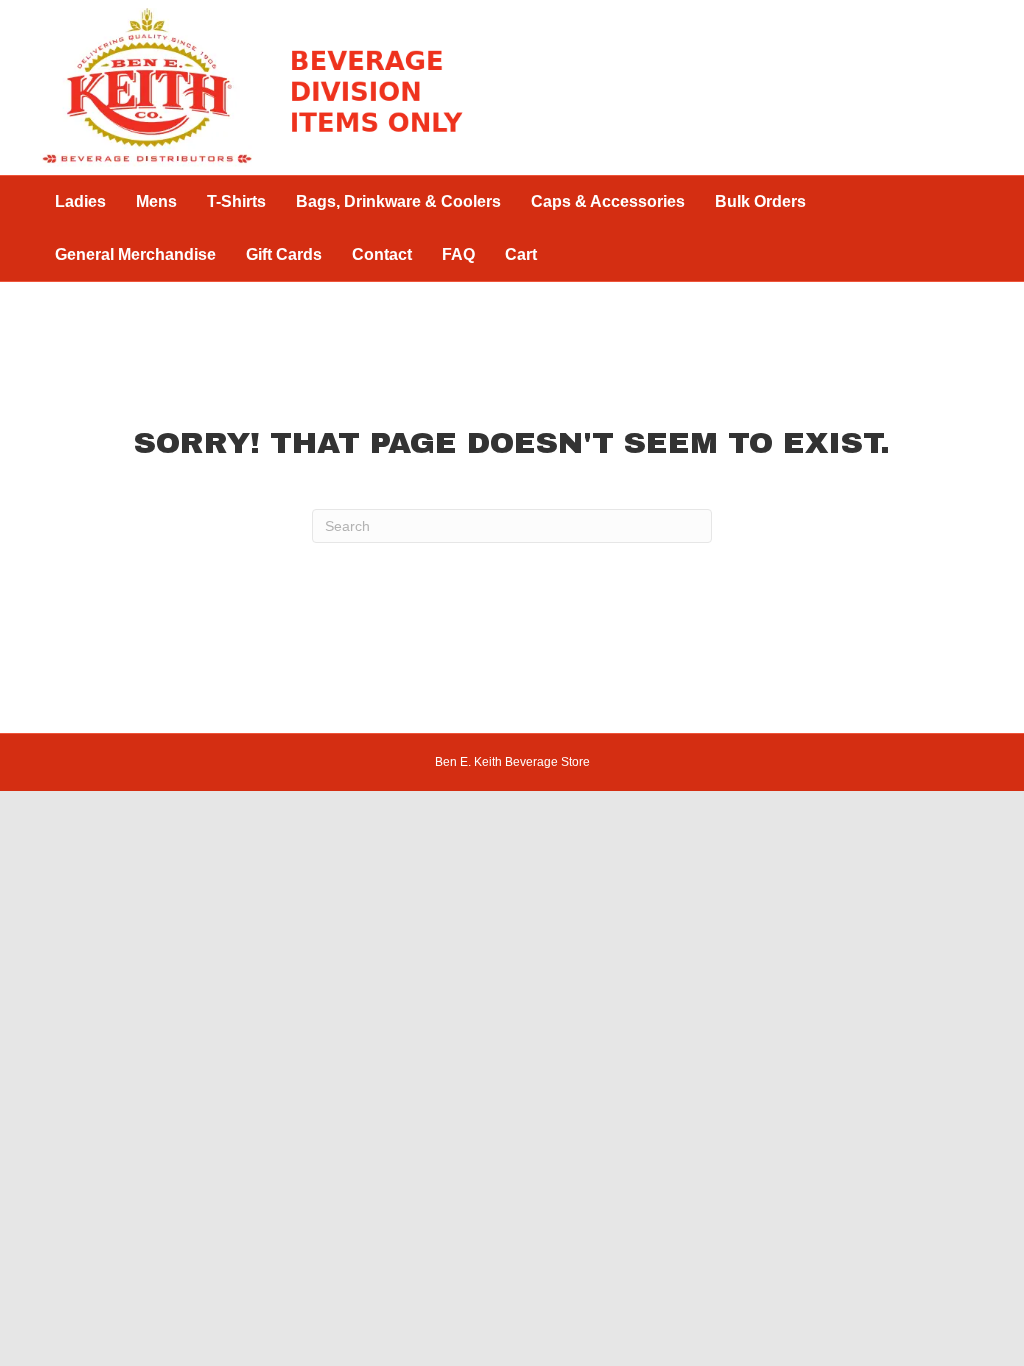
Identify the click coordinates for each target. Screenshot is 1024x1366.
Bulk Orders (760, 201)
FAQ (458, 254)
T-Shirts (236, 201)
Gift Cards (284, 254)
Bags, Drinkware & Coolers (398, 201)
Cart (521, 254)
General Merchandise (135, 254)
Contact (382, 254)
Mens (156, 201)
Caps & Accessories (608, 201)
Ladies (80, 201)
